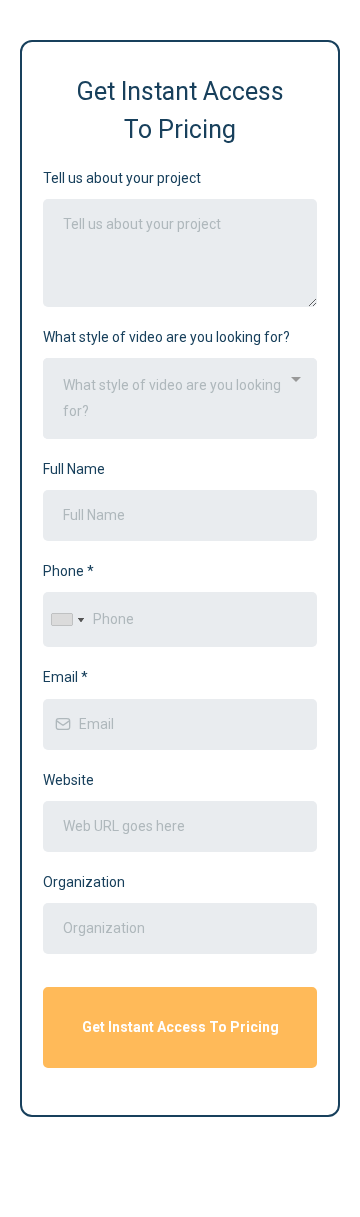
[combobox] (180, 398)
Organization (84, 882)
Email (65, 677)
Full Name (74, 469)
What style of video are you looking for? (166, 337)
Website (68, 780)
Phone (68, 571)
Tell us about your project (122, 178)
